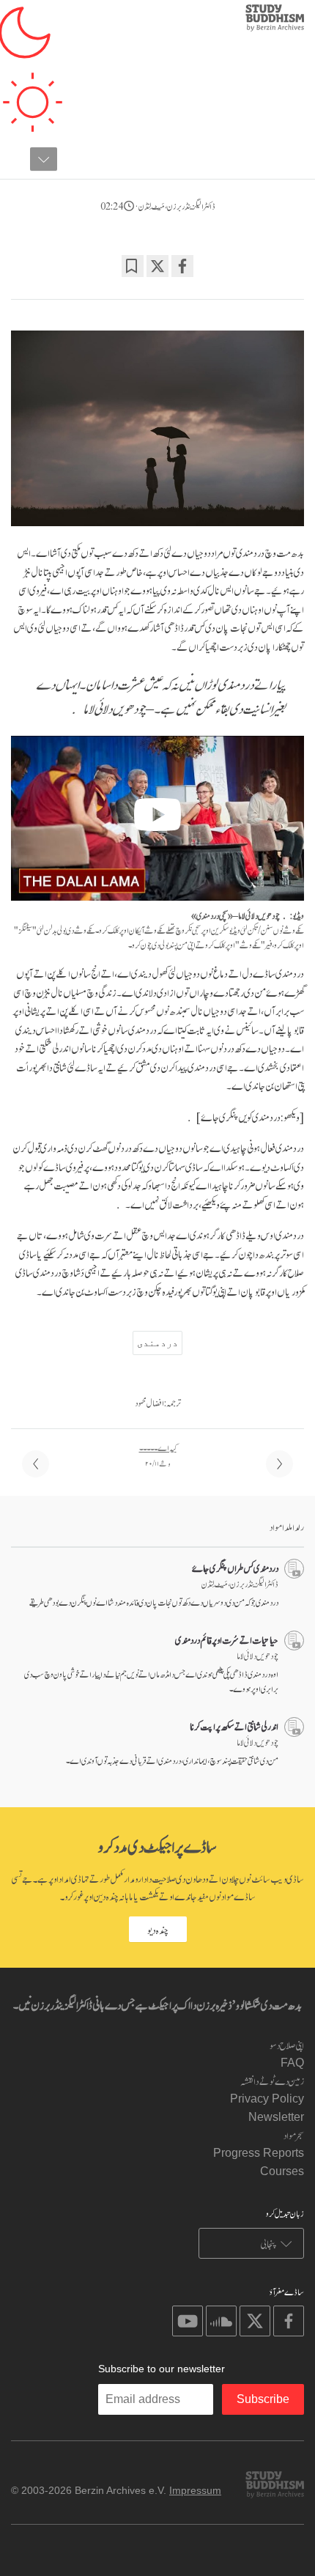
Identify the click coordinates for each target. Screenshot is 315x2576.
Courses (282, 2171)
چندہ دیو (158, 1929)
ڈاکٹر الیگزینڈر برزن (191, 205)
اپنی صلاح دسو (287, 2044)
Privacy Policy (267, 2099)
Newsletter (276, 2117)
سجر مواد (294, 2134)
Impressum (195, 2490)
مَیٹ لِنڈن (152, 205)
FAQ (292, 2063)
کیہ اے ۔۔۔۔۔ (158, 1447)
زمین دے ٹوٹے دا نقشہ (272, 2080)
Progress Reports (259, 2153)
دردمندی (157, 1343)
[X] (157, 266)
